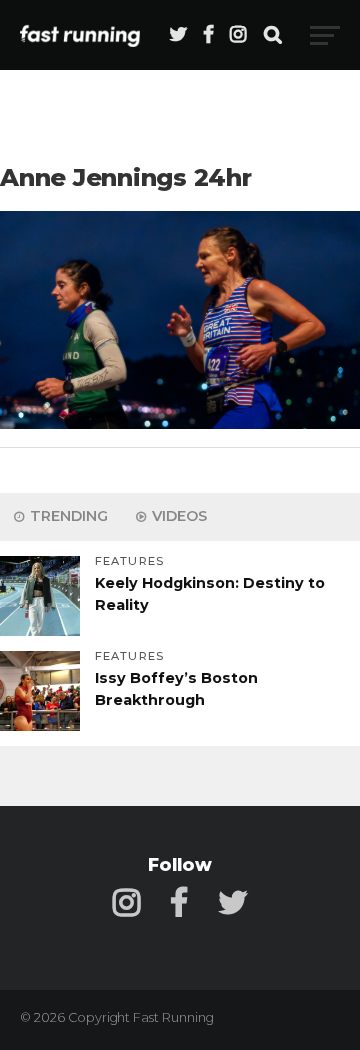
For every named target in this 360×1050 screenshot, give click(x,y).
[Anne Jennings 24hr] (180, 423)
